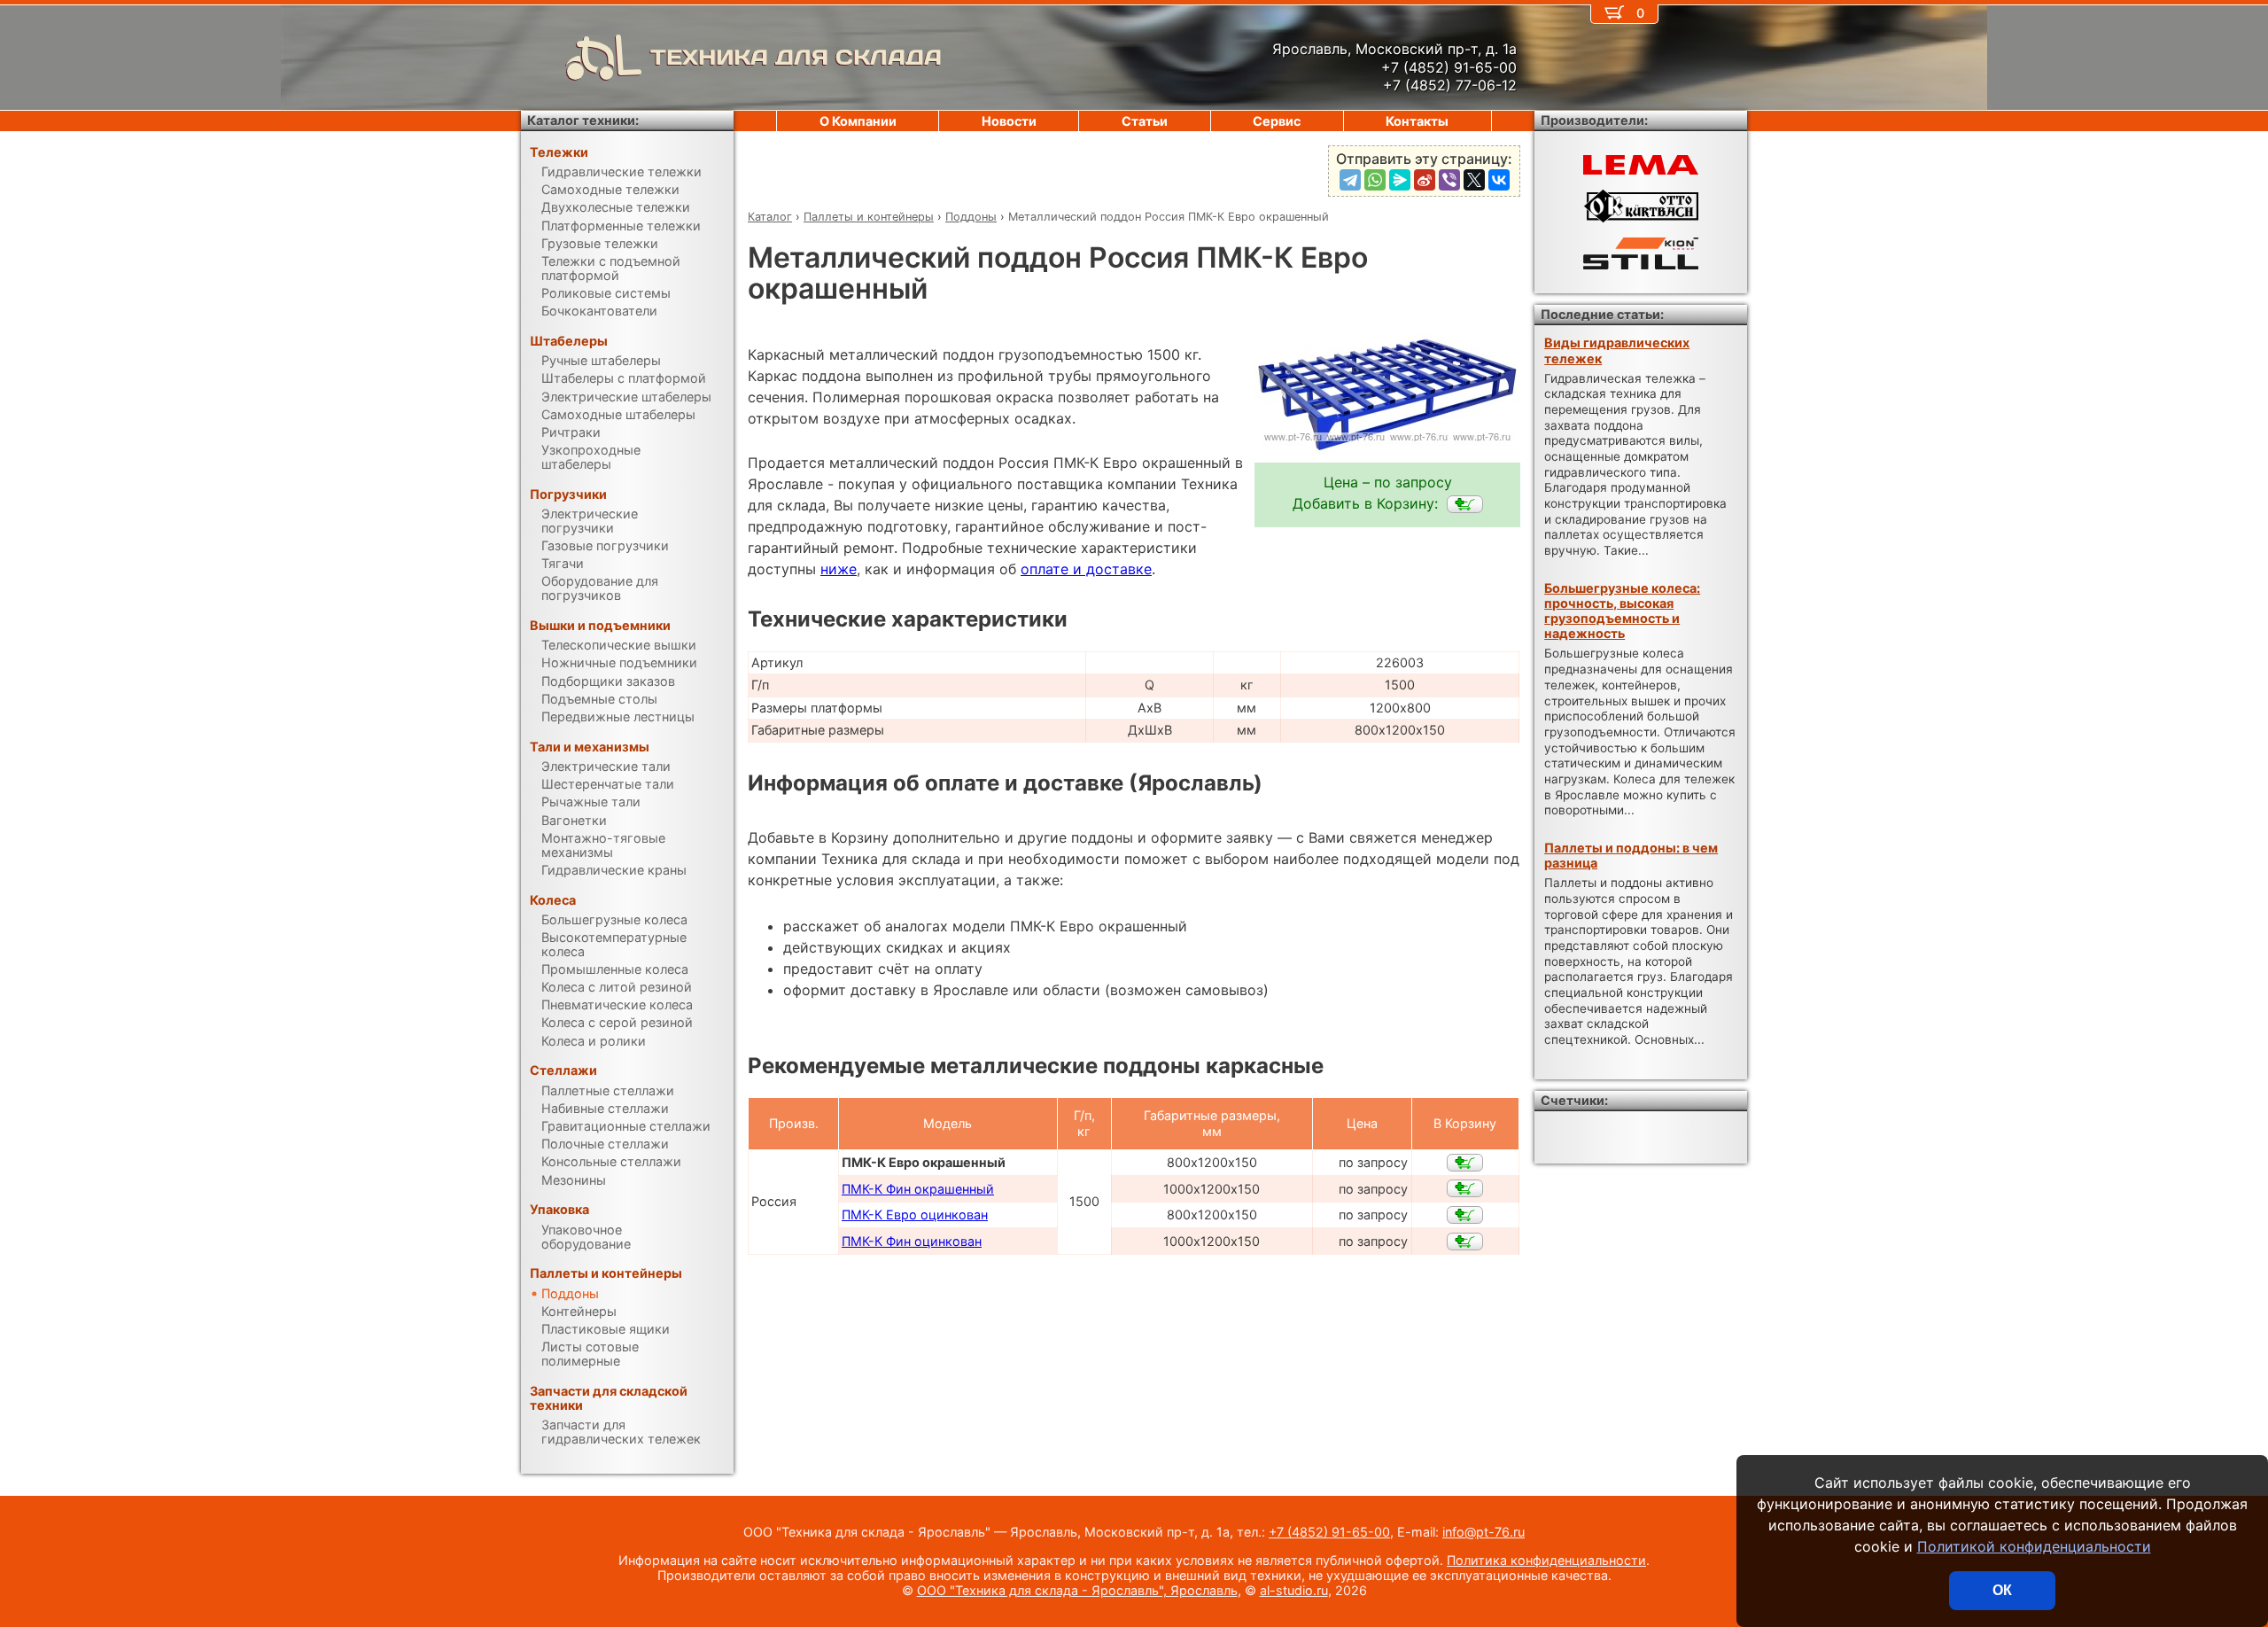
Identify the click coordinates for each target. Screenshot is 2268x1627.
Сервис (1277, 121)
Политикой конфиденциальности (2034, 1546)
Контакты (1417, 121)
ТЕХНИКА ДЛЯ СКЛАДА (796, 57)
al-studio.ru (1294, 1590)
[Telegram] (1350, 180)
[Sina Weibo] (1425, 180)
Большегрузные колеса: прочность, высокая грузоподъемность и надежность (1622, 611)
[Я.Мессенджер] (1400, 180)
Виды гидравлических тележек (1617, 350)
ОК (2002, 1590)
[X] (1474, 180)
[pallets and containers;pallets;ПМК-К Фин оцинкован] (1465, 1242)
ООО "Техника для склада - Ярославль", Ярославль (1077, 1590)
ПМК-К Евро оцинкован (915, 1214)
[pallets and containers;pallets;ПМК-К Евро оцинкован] (1465, 1215)
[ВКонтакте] (1499, 180)
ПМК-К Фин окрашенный (918, 1189)
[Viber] (1449, 180)
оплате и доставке (1086, 569)
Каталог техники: (583, 120)
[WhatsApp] (1375, 180)
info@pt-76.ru (1484, 1532)
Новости (1009, 121)
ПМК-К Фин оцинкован (912, 1241)
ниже (839, 569)
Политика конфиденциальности (1546, 1560)
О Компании (858, 121)
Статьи (1145, 121)
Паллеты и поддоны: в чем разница (1631, 855)
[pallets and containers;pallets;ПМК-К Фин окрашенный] (1465, 1188)
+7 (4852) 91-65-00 (1329, 1532)
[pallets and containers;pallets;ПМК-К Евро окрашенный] (1465, 504)
